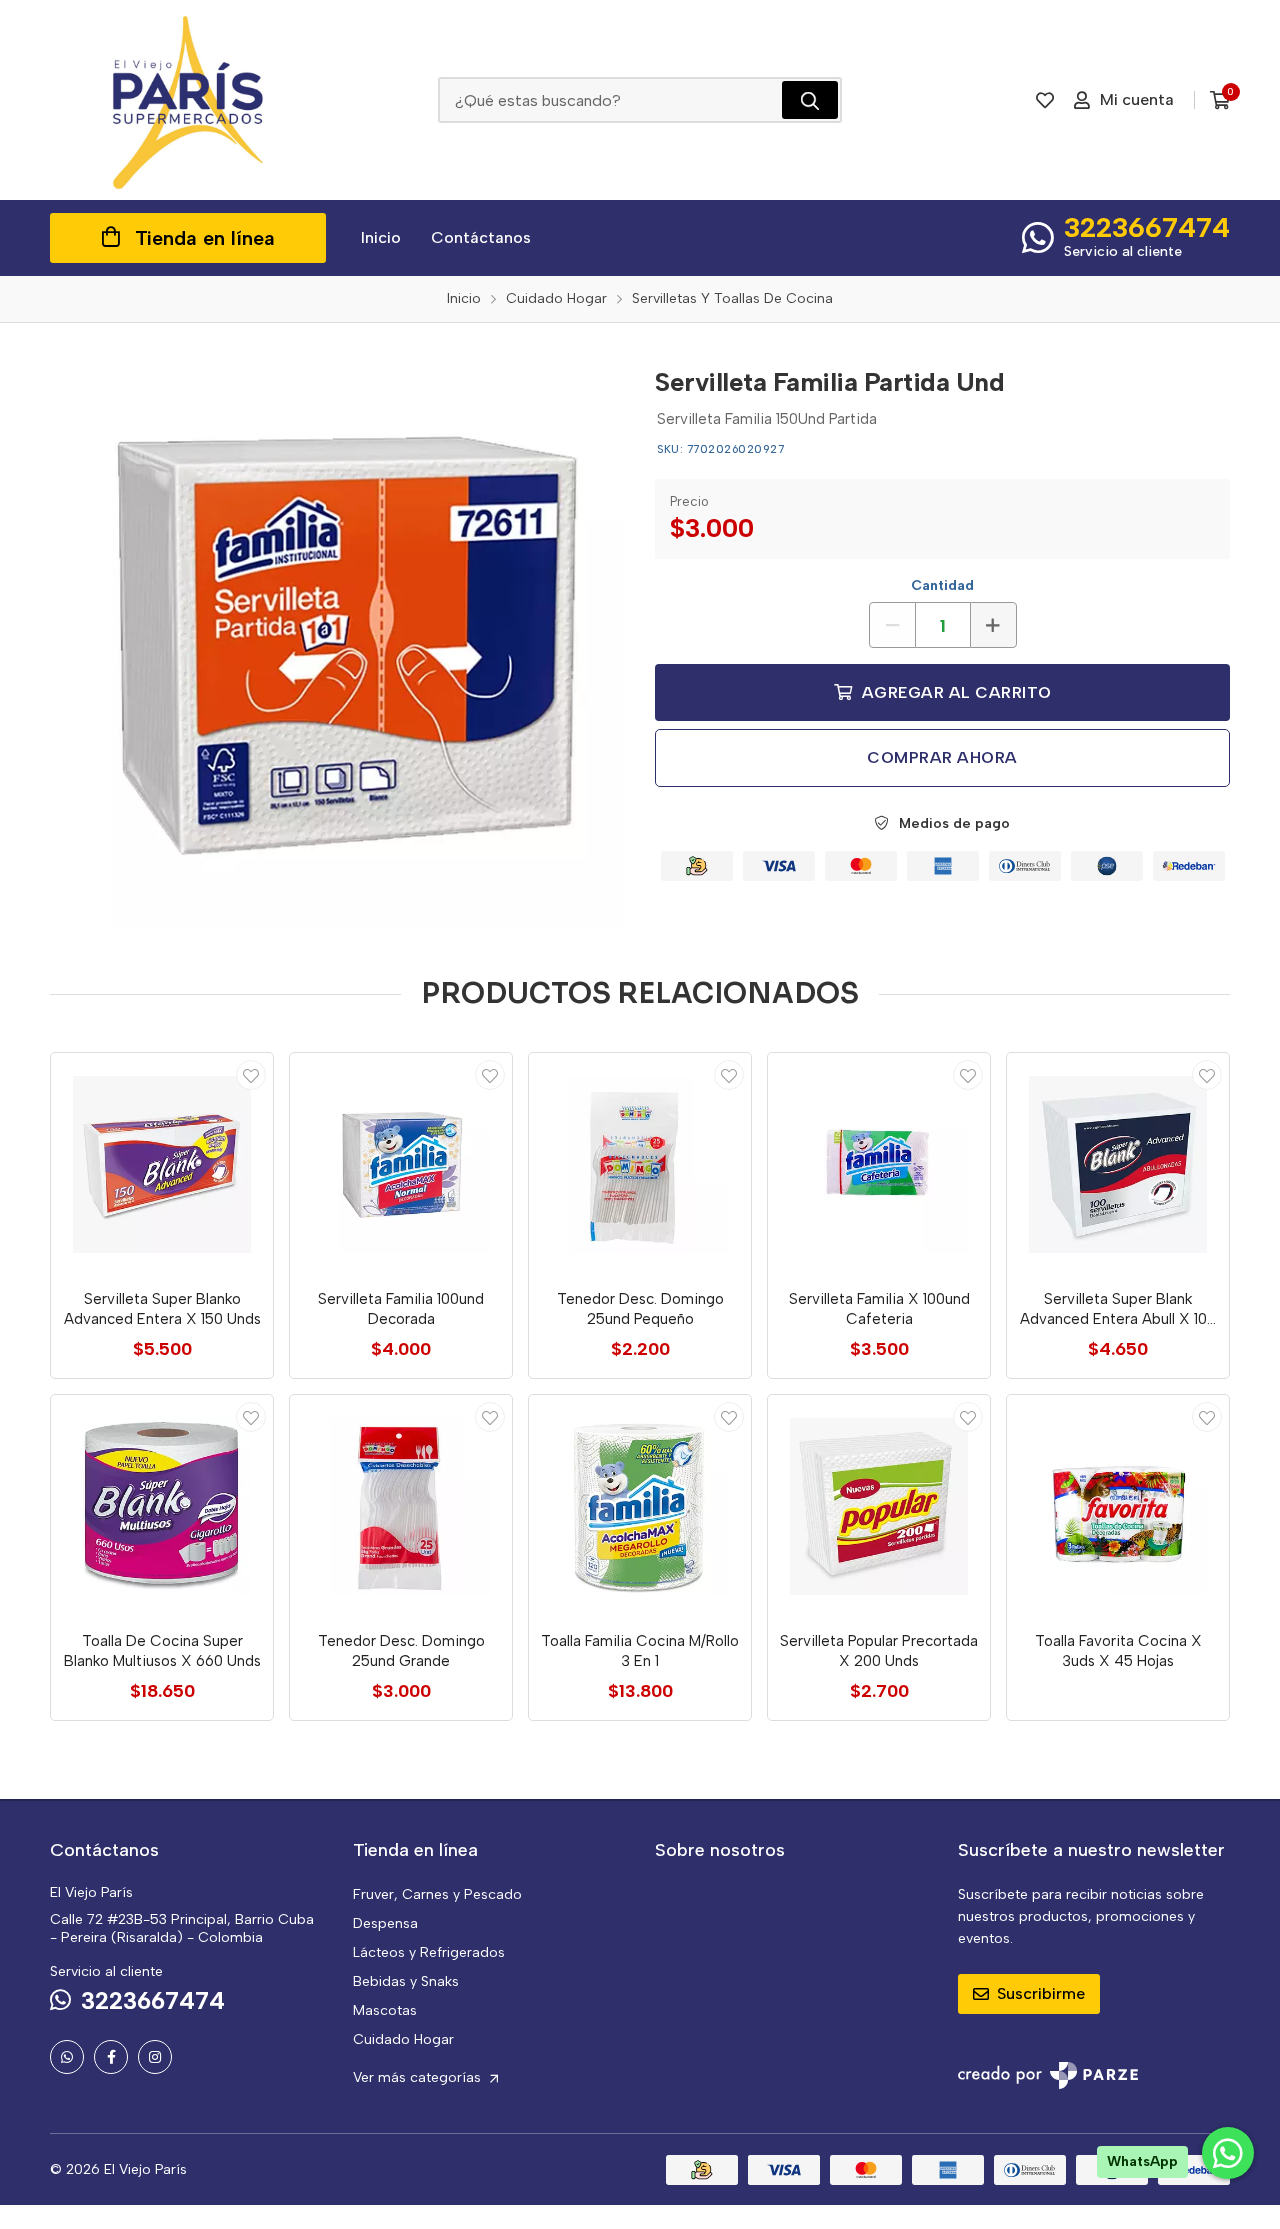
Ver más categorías (419, 2077)
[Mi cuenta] (251, 1075)
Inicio (381, 237)
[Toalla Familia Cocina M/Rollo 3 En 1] (640, 1506)
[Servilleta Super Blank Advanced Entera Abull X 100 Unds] (1118, 1164)
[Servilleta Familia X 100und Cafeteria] (879, 1164)
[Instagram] (155, 2057)
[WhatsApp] (67, 2057)
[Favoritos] (1045, 100)
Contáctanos (481, 237)
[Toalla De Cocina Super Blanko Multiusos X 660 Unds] (162, 1506)
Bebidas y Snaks (406, 1981)
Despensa (385, 1923)
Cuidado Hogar (403, 2039)
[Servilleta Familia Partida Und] (337, 640)
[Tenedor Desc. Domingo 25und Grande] (401, 1506)
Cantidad (942, 585)
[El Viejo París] (188, 100)
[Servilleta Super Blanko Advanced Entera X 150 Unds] (162, 1164)
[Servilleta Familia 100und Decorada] (401, 1164)
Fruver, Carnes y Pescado (437, 1894)
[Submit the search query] (810, 100)
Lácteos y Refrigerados (429, 1952)
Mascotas (385, 2010)
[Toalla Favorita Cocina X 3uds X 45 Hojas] (1118, 1506)
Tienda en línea (205, 238)
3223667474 (1147, 227)
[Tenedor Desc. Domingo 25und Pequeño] (640, 1164)
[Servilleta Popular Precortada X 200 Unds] (879, 1506)
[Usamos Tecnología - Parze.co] (1048, 2075)
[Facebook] (111, 2057)
